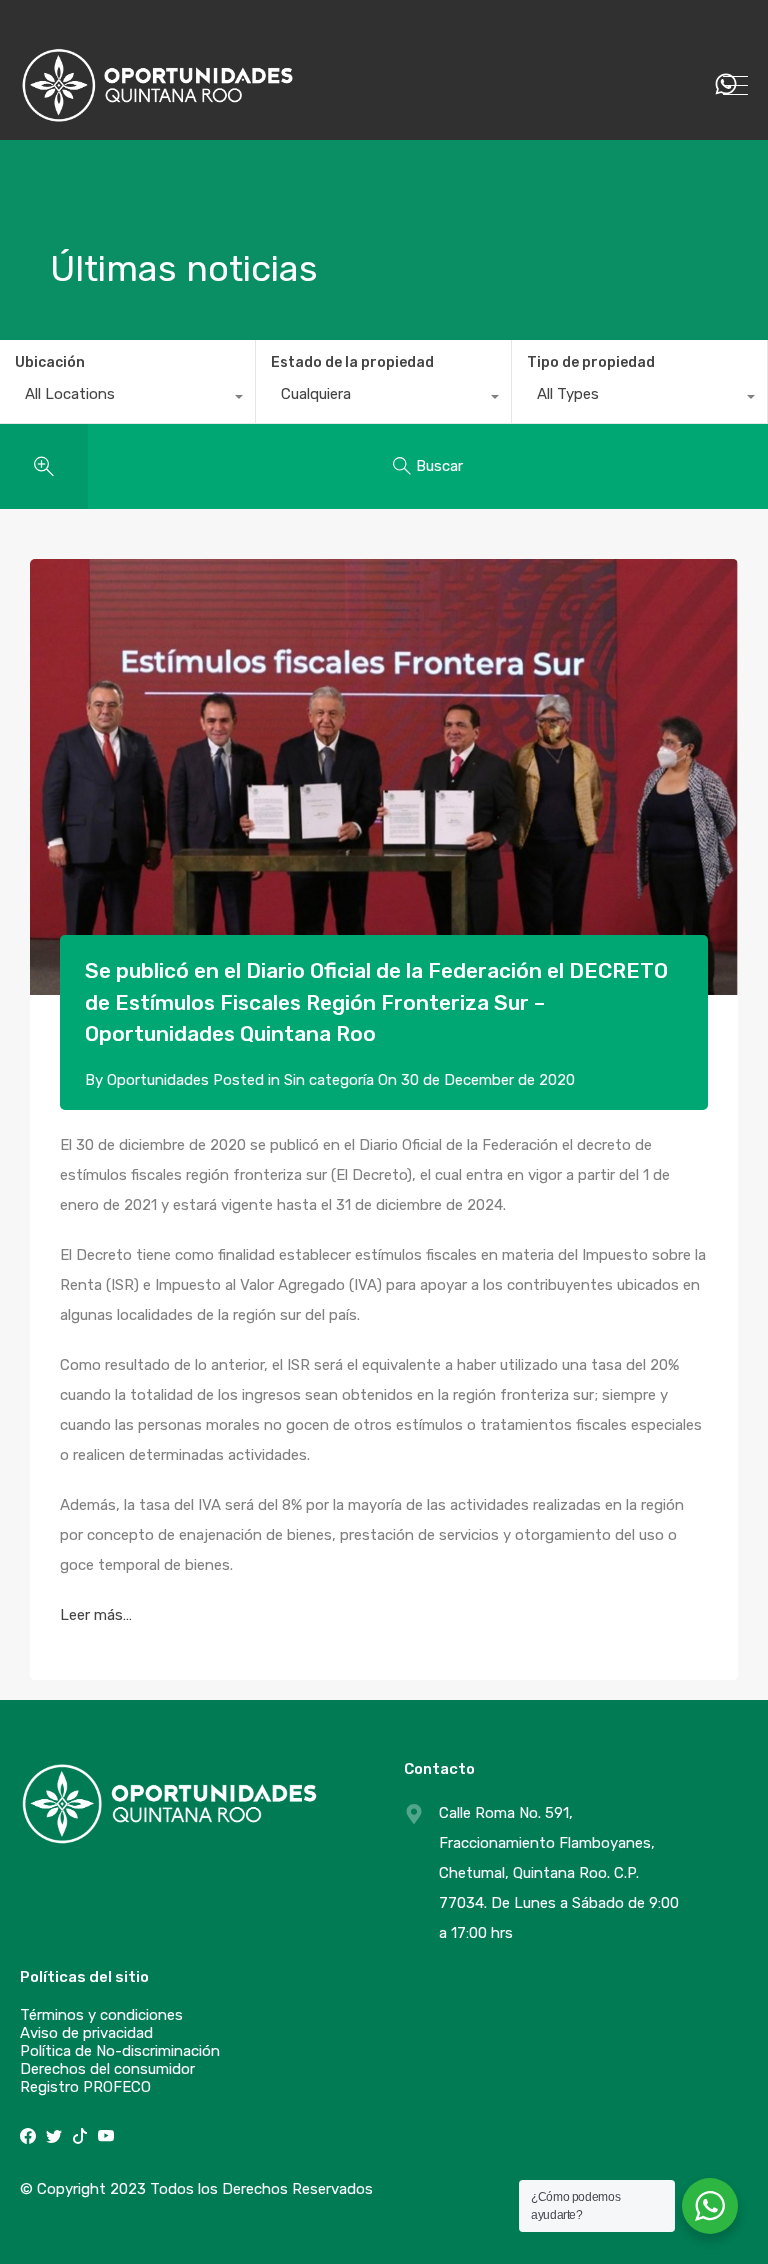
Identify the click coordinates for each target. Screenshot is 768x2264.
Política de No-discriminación (120, 2051)
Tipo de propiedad (591, 362)
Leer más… (96, 1615)
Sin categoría (329, 1080)
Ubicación (50, 362)
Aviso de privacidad (86, 2033)
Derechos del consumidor (107, 2069)
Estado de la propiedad (352, 362)
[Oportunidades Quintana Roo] (158, 116)
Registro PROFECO (85, 2087)
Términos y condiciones (101, 2015)
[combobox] (127, 399)
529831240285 (630, 84)
